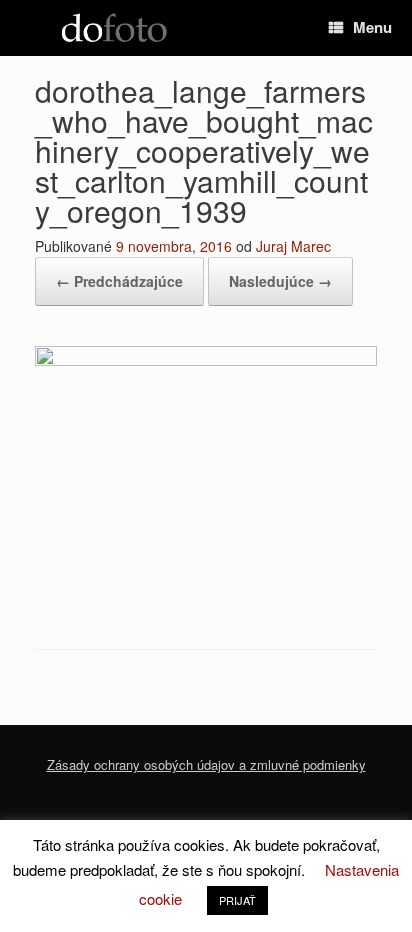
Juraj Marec (293, 246)
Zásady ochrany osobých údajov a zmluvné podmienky (206, 764)
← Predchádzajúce (119, 281)
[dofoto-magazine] (114, 28)
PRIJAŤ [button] (237, 900)
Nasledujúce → (280, 281)
